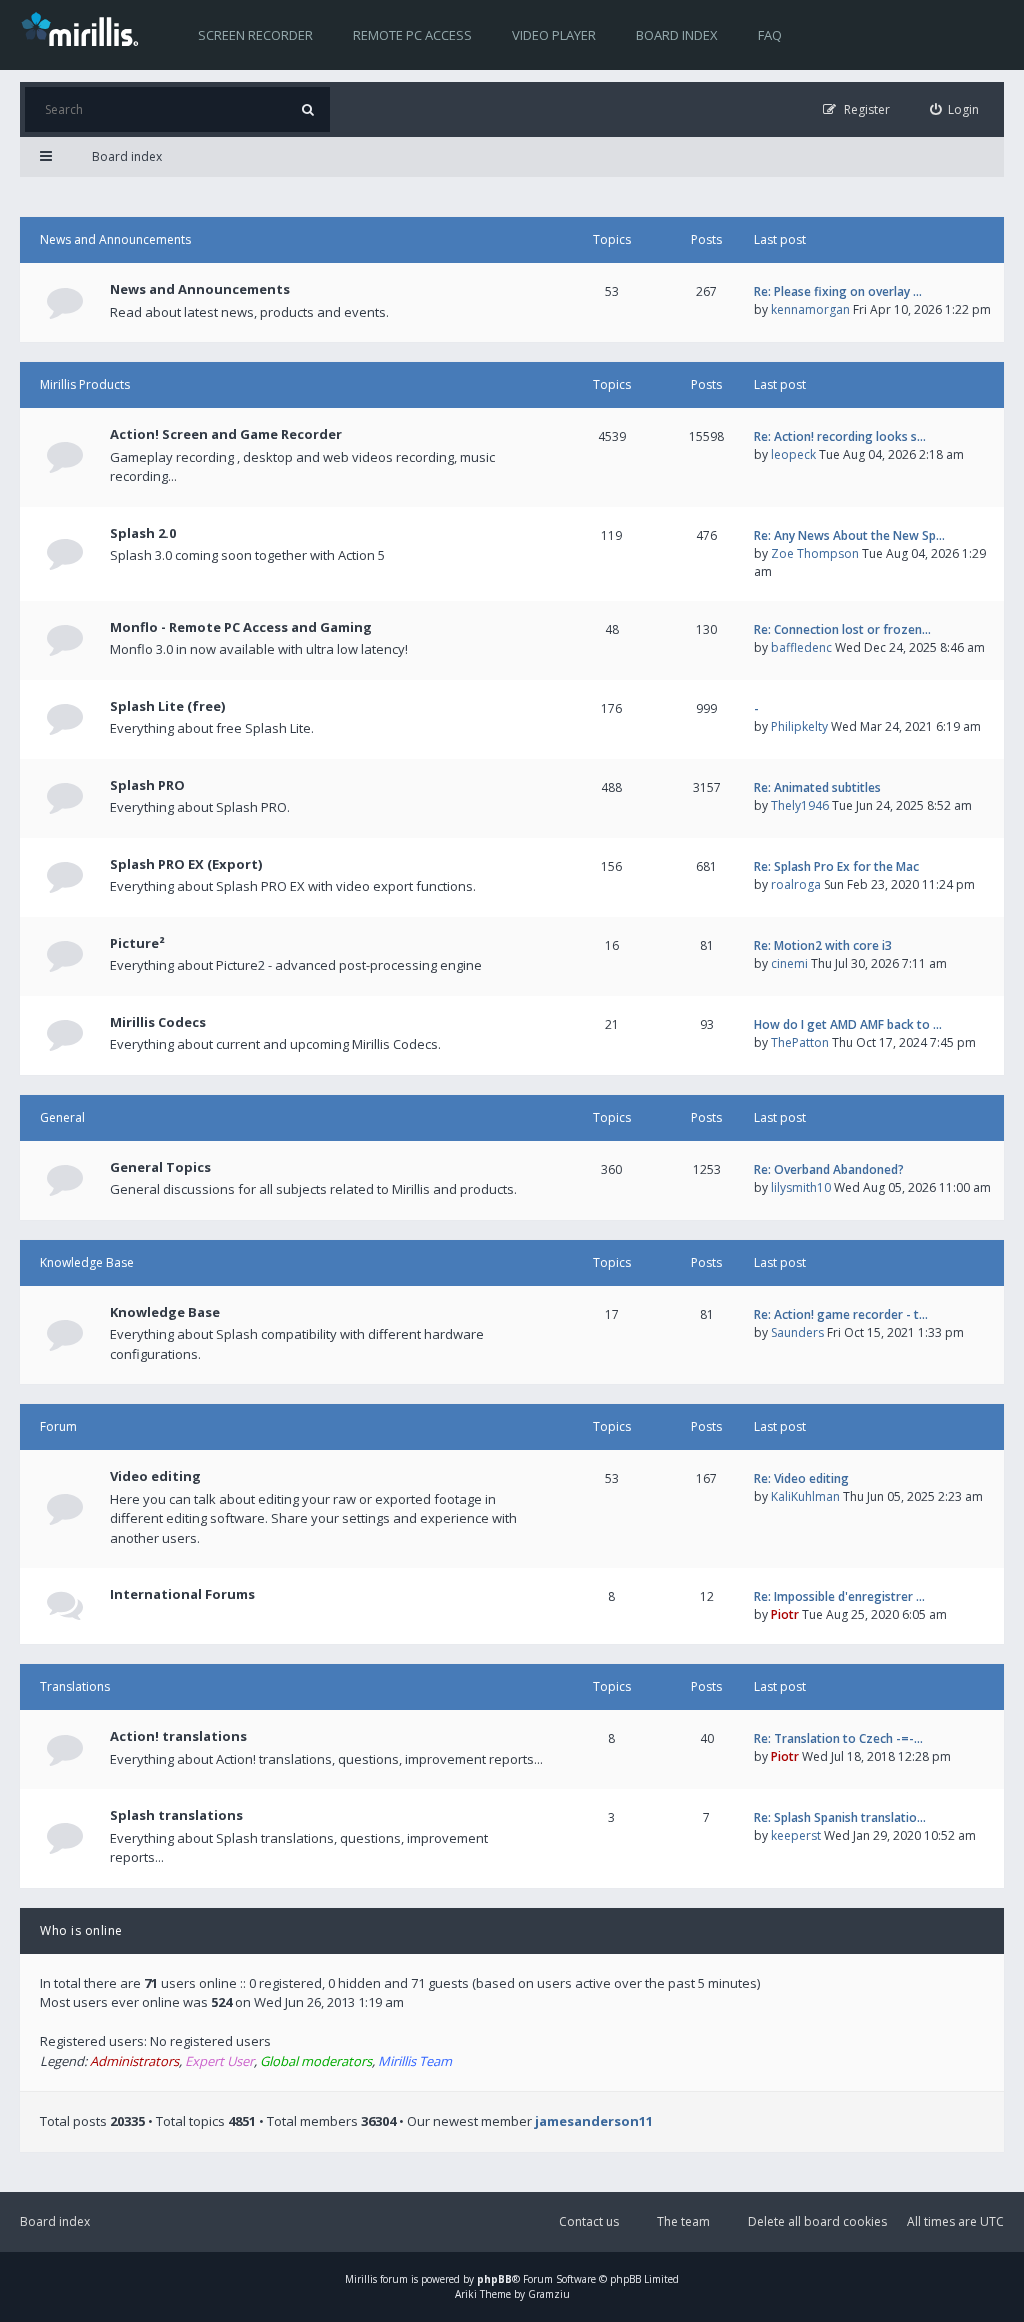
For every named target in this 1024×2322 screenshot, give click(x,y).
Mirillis (361, 2279)
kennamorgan (810, 309)
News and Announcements (115, 239)
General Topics (160, 1167)
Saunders (797, 1332)
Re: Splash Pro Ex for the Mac (836, 866)
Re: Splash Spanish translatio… (840, 1817)
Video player (554, 35)
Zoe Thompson (815, 553)
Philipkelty (799, 726)
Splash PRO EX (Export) (186, 864)
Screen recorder (255, 35)
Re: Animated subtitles (817, 787)
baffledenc (801, 647)
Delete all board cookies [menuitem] (817, 2221)
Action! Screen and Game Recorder (226, 434)
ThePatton (800, 1042)
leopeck (793, 454)
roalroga (796, 884)
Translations (75, 1686)
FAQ (770, 35)
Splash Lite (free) (167, 706)
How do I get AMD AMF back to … (848, 1024)
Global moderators (316, 2061)
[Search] (307, 109)
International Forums (182, 1594)
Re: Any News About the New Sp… (849, 535)
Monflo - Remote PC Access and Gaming (241, 627)
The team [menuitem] (683, 2221)
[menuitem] (955, 109)
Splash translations (176, 1815)
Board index (677, 35)
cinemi (789, 963)
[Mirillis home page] (84, 28)
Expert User (219, 2061)
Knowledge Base (87, 1262)
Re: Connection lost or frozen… (842, 629)
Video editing (155, 1476)
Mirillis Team (415, 2061)
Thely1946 (800, 805)
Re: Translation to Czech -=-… (838, 1738)
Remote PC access (412, 35)
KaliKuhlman (805, 1496)
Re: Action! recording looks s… (840, 436)
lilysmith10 (801, 1187)
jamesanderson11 (594, 2121)
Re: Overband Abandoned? (829, 1169)
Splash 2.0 (143, 533)
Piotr (785, 1614)
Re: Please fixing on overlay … (838, 291)
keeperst (796, 1835)
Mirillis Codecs (158, 1022)
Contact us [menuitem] (589, 2221)
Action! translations (178, 1736)
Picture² (137, 943)
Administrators (134, 2061)
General (62, 1117)
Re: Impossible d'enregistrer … (839, 1596)
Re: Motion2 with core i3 (823, 945)
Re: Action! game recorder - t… (841, 1314)
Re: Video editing (801, 1478)
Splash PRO (147, 785)
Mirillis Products (85, 384)
